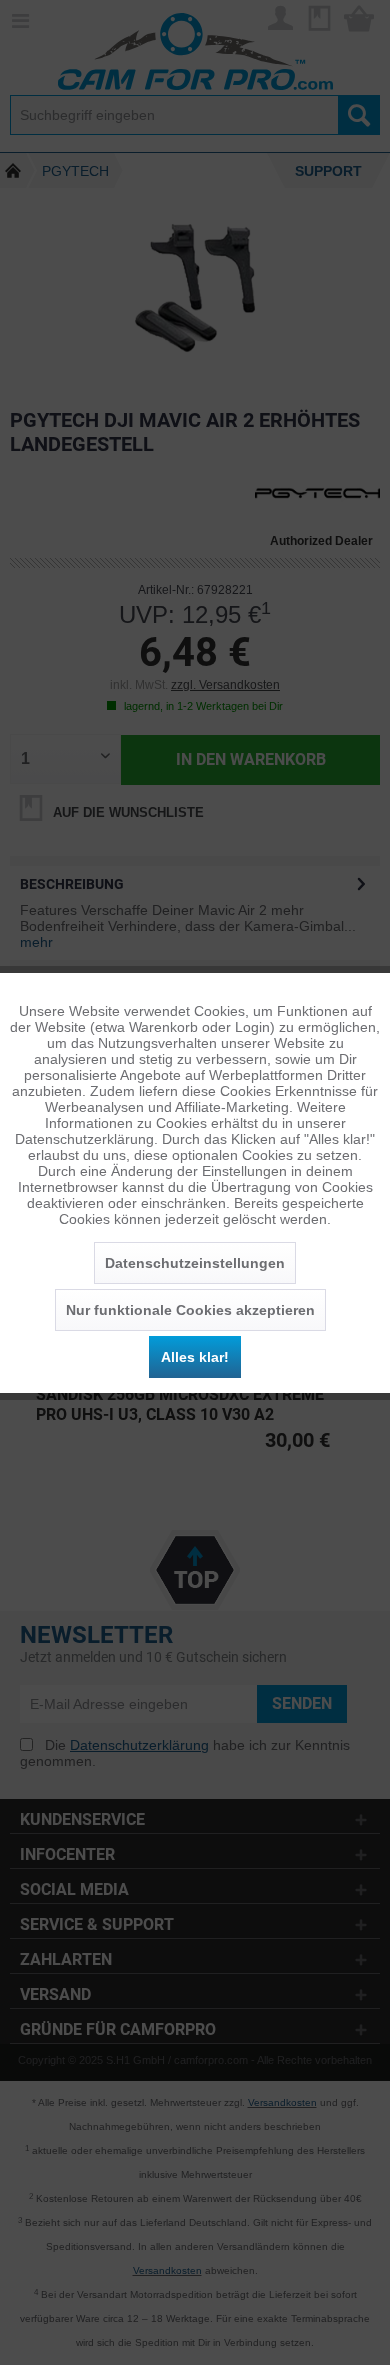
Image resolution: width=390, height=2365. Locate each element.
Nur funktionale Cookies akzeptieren (190, 1310)
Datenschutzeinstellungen (195, 1263)
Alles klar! (195, 1357)
